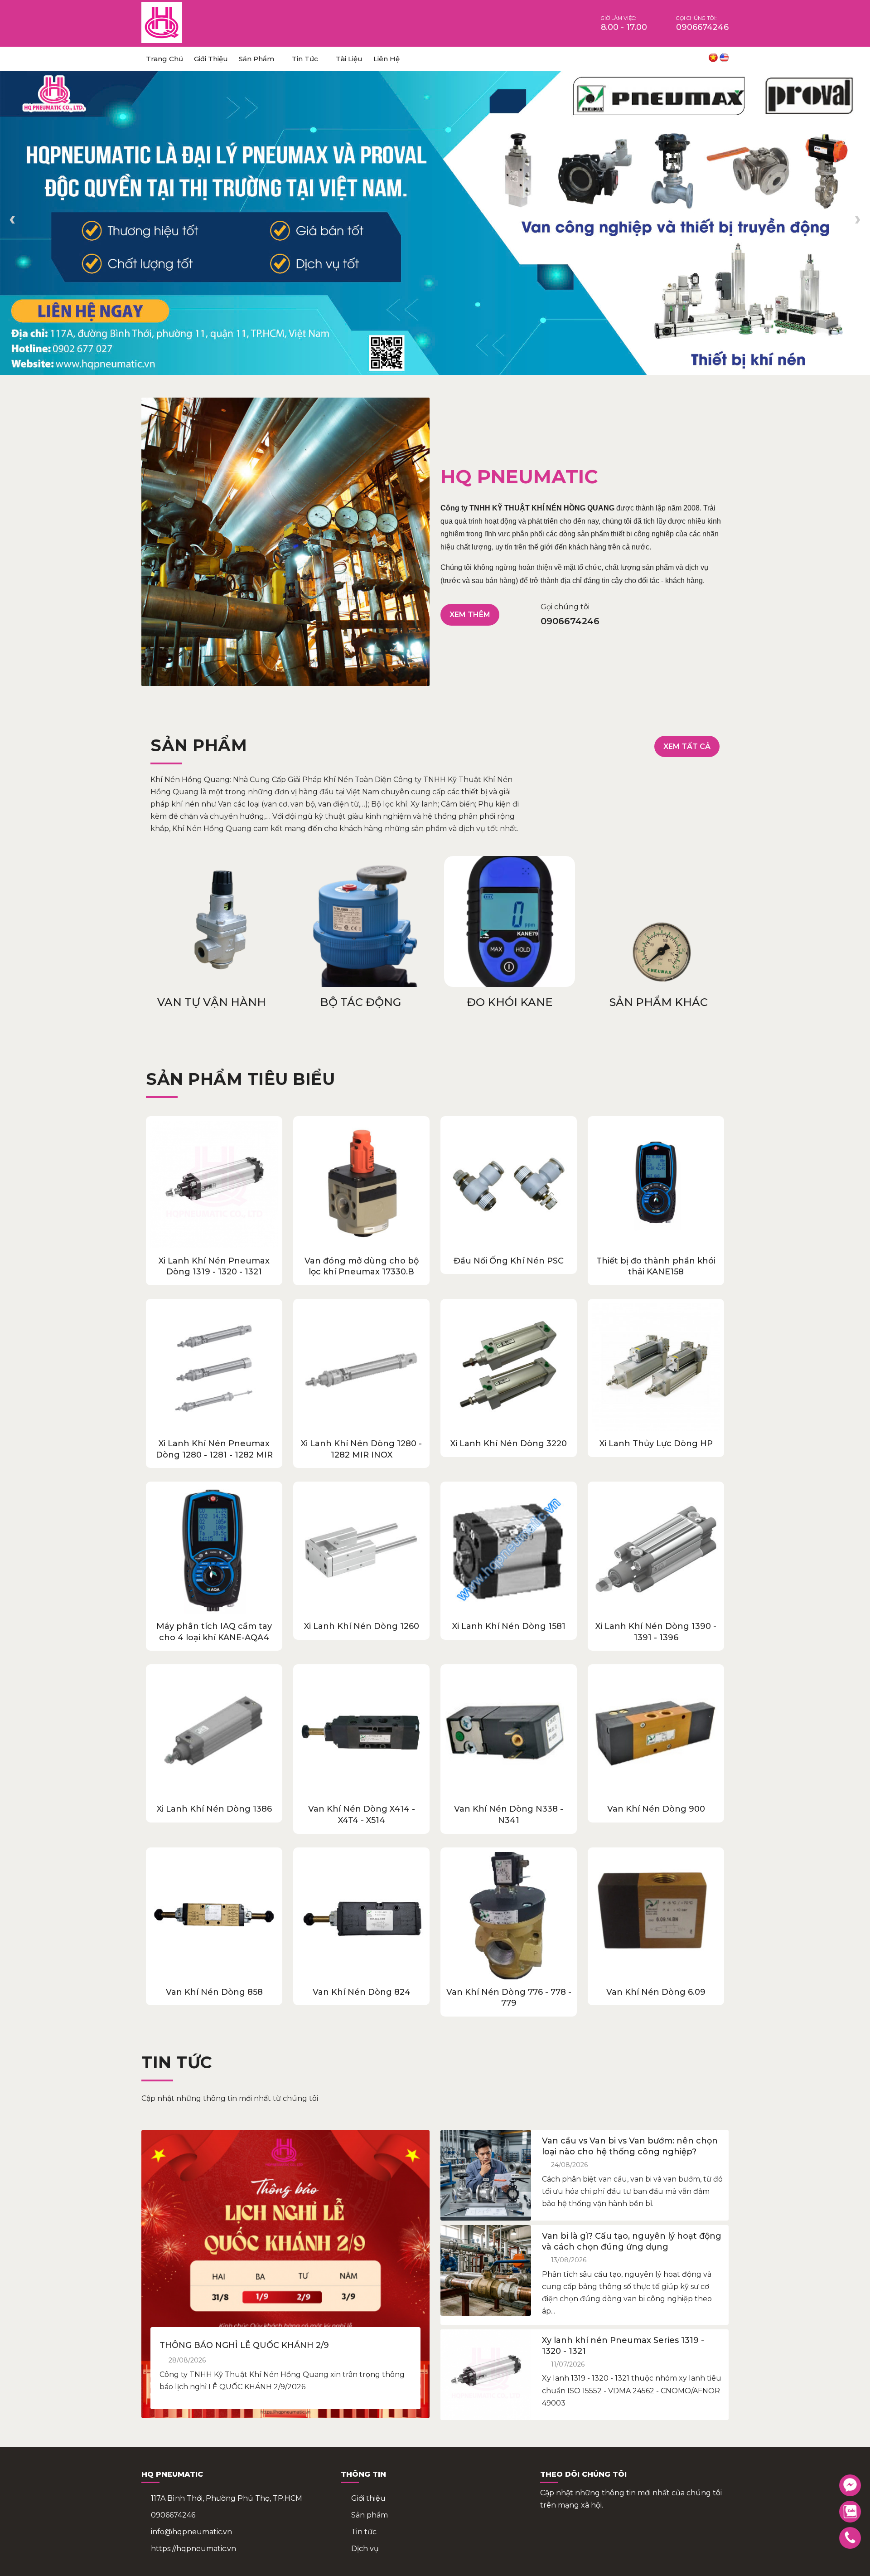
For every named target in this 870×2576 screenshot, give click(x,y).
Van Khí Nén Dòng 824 (362, 1992)
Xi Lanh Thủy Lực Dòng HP (656, 1444)
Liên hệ (387, 59)
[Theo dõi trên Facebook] (652, 59)
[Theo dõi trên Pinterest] (683, 59)
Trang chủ (164, 59)
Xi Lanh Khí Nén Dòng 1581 (509, 1626)
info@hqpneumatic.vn (191, 2532)
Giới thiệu (211, 59)
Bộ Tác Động (211, 1002)
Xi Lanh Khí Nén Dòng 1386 (214, 1809)
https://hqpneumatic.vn (193, 2549)
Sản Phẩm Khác (510, 1002)
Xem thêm (470, 615)
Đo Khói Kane (360, 1002)
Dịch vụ (365, 2549)
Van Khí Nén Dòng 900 (656, 1809)
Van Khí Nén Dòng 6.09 (656, 1992)
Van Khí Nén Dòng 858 (214, 1992)
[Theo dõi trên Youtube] (667, 59)
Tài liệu (349, 59)
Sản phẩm (256, 59)
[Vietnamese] (713, 58)
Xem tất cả (687, 746)
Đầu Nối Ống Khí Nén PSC (509, 1261)
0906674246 (173, 2515)
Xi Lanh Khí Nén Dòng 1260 (362, 1626)
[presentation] (12, 221)
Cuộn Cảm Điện (659, 1002)
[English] (724, 58)
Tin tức (305, 59)
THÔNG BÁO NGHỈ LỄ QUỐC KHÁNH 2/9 (244, 2345)
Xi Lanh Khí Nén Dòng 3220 (509, 1444)
